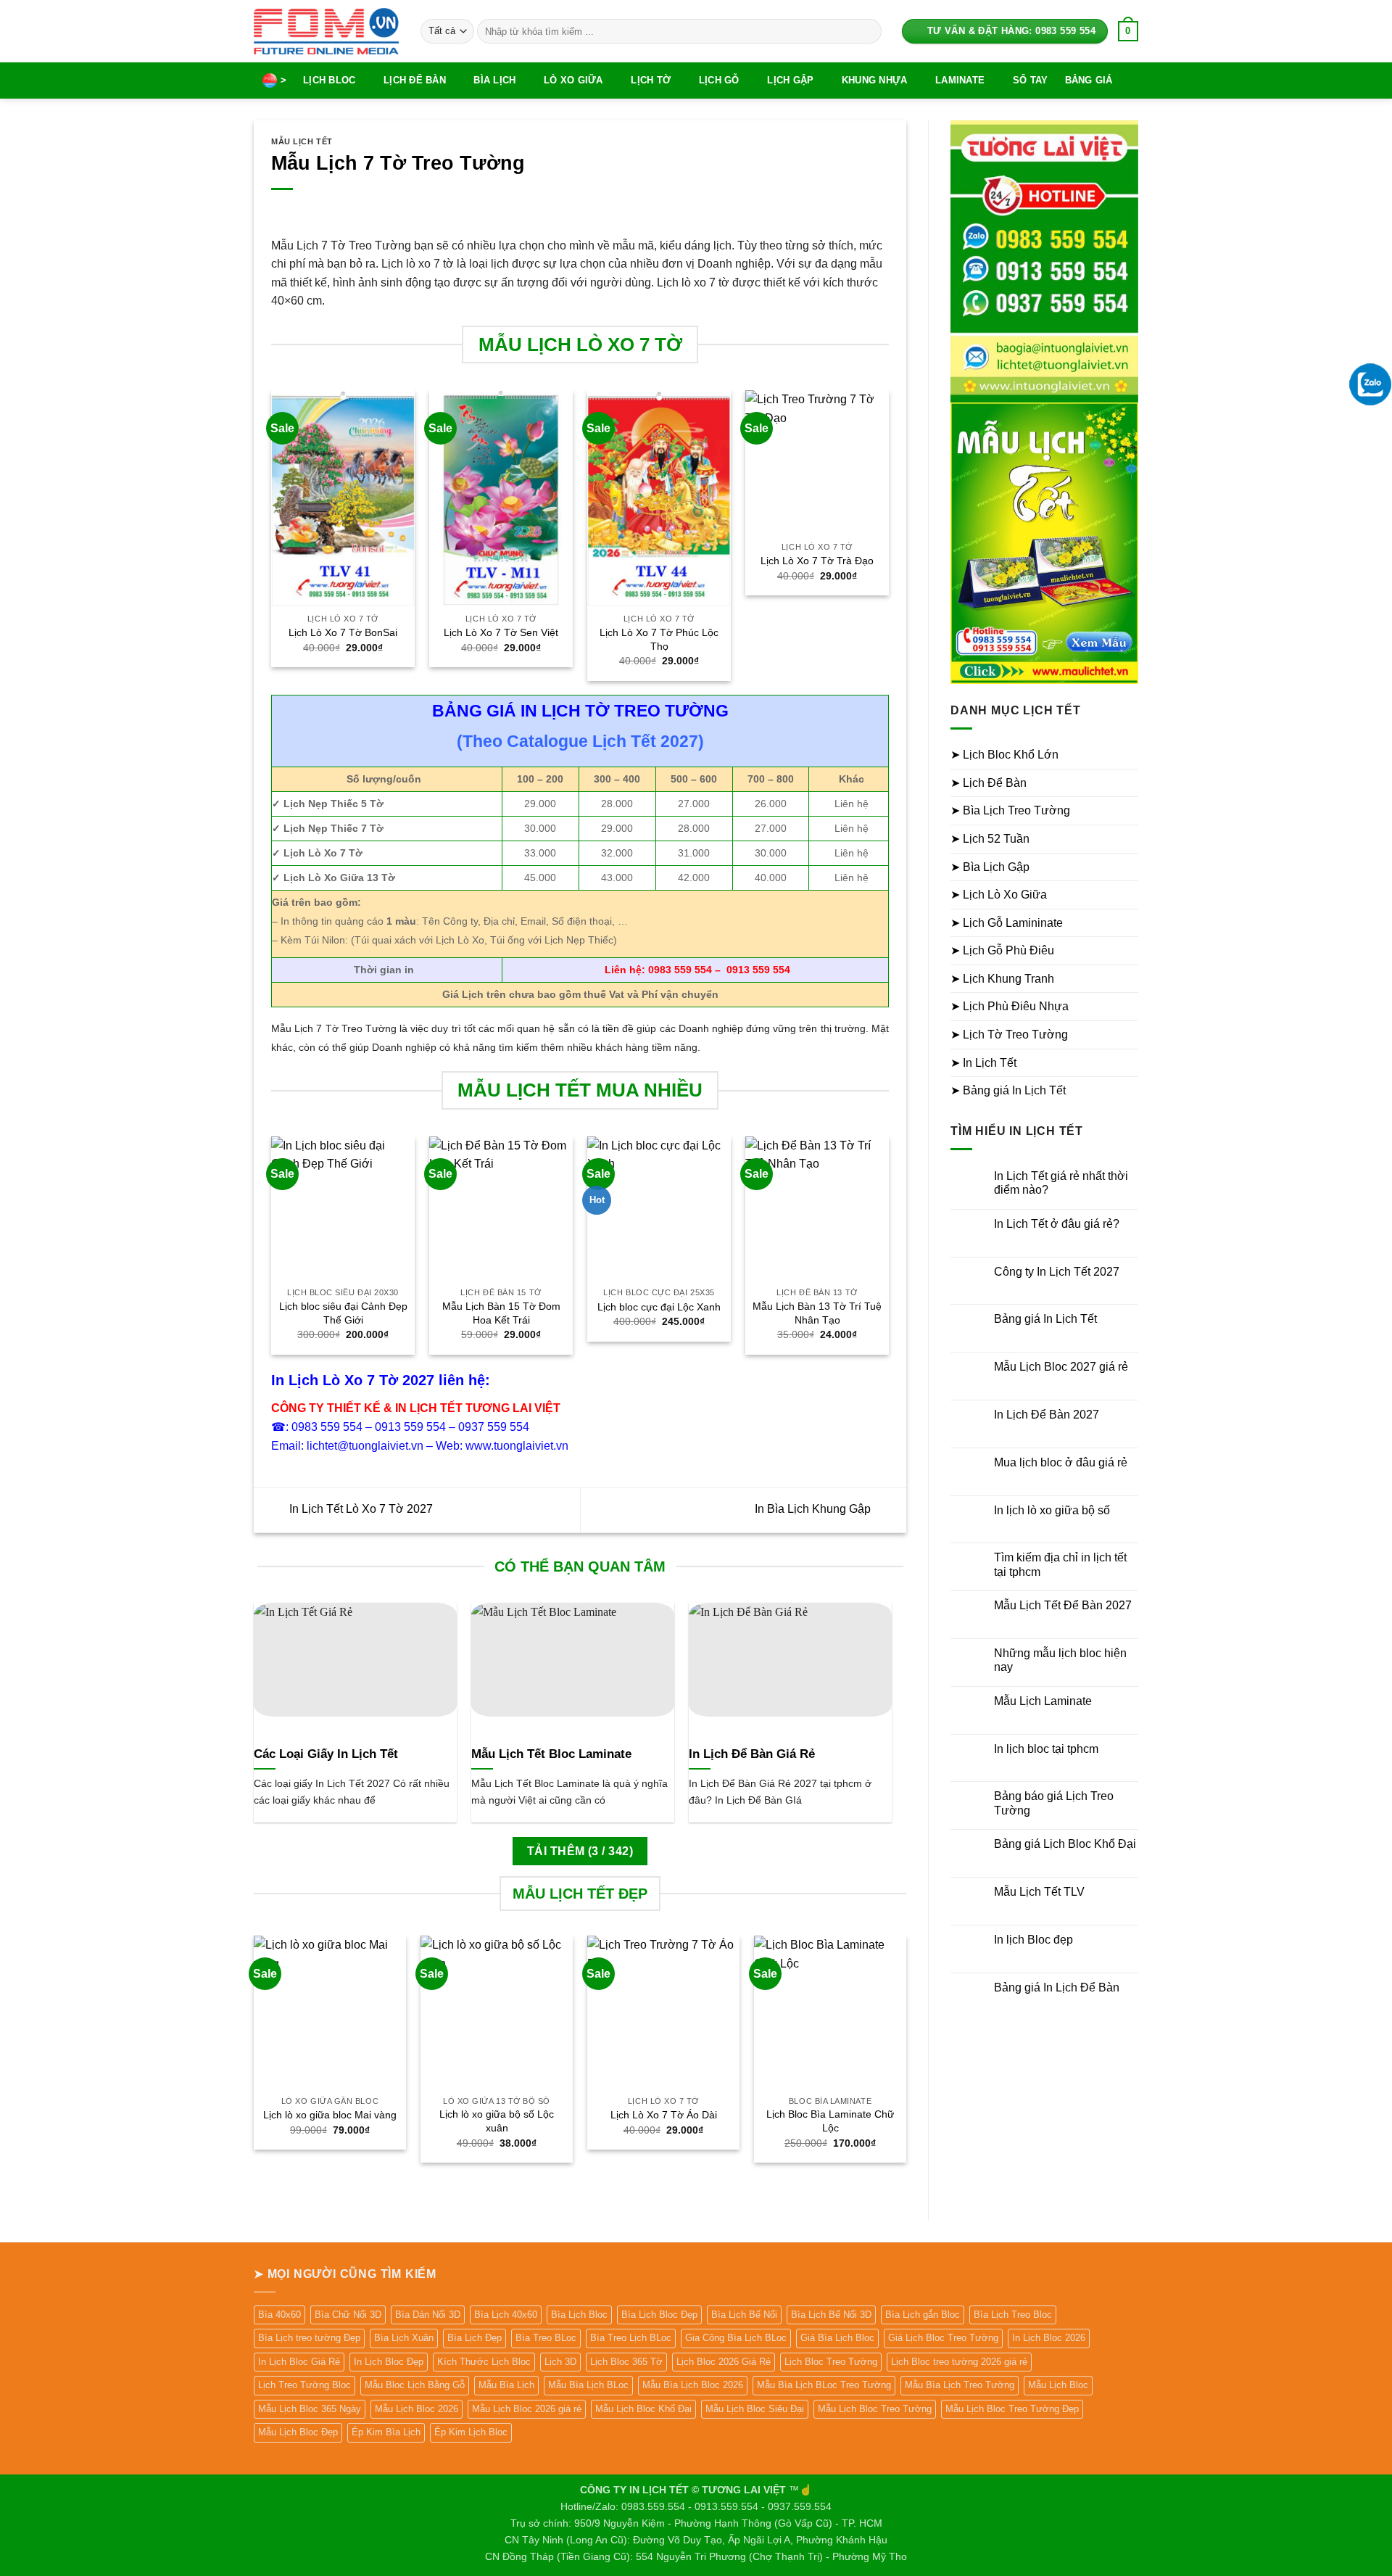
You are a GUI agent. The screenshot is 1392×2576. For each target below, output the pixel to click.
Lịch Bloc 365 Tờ (626, 2362)
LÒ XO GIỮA (573, 80)
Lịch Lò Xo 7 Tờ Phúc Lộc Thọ (659, 639)
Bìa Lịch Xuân (404, 2338)
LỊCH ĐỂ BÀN (415, 80)
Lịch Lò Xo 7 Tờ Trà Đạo (817, 561)
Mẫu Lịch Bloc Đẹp (298, 2432)
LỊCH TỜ (651, 80)
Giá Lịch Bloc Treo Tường (943, 2338)
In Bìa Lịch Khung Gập (814, 1510)
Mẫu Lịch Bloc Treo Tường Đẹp (1012, 2409)
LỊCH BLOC (329, 80)
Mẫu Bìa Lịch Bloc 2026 (693, 2385)
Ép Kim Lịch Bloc (471, 2432)
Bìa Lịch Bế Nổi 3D (831, 2315)
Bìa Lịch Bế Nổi (744, 2315)
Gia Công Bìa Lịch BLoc (736, 2338)
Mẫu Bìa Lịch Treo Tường (960, 2385)
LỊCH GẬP (790, 80)
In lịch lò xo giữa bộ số (1052, 1510)
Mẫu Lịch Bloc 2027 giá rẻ (1061, 1367)
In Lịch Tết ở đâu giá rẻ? (1057, 1224)
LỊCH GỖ (719, 80)
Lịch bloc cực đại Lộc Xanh (659, 1307)
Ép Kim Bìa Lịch (386, 2432)
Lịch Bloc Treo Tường (831, 2362)
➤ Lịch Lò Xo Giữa (999, 895)
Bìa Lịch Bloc (579, 2315)
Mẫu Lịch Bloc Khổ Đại (643, 2409)
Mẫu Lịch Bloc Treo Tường (875, 2409)
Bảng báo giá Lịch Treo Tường (1054, 1803)
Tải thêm (580, 1851)
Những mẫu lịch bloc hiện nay (1060, 1660)
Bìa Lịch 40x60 (506, 2315)
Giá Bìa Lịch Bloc (837, 2338)
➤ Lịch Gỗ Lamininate (1007, 923)
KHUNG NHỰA (875, 80)
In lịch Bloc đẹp (1033, 1940)
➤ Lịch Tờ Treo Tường (1009, 1035)
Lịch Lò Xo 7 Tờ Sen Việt (501, 632)
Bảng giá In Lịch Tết (1045, 1319)
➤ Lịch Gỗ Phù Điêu (1002, 950)
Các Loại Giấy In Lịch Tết (326, 1754)
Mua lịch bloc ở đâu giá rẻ (1061, 1462)
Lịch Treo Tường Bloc (304, 2385)
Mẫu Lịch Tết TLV (1039, 1892)
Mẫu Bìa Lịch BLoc (588, 2385)
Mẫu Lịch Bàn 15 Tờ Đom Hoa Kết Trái (501, 1313)
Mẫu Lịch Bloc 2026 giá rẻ (527, 2409)
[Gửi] (867, 31)
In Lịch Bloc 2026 (1049, 2338)
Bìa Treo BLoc (546, 2338)
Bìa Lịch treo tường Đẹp (309, 2338)
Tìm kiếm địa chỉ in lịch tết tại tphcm (1060, 1564)
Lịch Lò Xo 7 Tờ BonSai (343, 632)
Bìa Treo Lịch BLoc (631, 2338)
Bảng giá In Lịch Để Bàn (1057, 1987)
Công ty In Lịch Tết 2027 (1057, 1272)
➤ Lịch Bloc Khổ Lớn (1004, 755)
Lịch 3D (560, 2362)
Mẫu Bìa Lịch (506, 2385)
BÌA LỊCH (494, 80)
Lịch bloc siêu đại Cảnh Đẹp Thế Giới (343, 1313)
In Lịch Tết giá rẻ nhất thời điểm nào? (1061, 1183)
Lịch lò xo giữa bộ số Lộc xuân (497, 2121)
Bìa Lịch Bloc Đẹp (659, 2315)
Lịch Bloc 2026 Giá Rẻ (724, 2362)
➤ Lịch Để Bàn (989, 783)
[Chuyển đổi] (1130, 755)
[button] (1128, 31)
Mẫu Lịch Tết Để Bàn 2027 (1063, 1605)
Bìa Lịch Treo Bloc (1013, 2315)
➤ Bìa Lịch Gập (990, 867)
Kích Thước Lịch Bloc (484, 2362)
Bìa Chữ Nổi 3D (348, 2315)
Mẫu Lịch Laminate (1043, 1701)
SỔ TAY (1031, 80)
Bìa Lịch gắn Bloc (923, 2315)
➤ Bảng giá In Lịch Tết (1008, 1090)
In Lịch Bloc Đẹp (389, 2362)
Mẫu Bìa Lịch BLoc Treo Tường (824, 2385)
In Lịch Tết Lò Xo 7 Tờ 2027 (360, 1510)
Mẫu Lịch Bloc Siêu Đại (755, 2409)
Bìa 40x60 (279, 2315)
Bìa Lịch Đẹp (475, 2338)
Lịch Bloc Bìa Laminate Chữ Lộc (830, 2121)
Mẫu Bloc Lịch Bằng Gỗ (415, 2385)
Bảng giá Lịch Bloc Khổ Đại (1065, 1844)
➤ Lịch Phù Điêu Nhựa (1010, 1006)
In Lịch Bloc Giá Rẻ (299, 2362)
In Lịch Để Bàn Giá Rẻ (752, 1754)
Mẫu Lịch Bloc (1058, 2385)
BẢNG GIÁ (1089, 80)
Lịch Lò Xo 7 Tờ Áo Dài (664, 2115)
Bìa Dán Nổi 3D (428, 2315)
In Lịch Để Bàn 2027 (1047, 1415)
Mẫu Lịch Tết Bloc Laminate (551, 1754)
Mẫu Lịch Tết (302, 141)
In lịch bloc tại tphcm (1046, 1749)
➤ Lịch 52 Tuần (990, 839)
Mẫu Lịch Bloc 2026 (417, 2409)
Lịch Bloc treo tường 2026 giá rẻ (959, 2362)
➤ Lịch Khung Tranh (1002, 979)
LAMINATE (960, 80)
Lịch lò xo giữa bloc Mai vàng (330, 2115)
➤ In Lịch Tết (983, 1063)
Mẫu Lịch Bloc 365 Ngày (310, 2409)
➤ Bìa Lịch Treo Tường (1010, 810)
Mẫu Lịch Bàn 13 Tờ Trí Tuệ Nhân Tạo (817, 1313)
